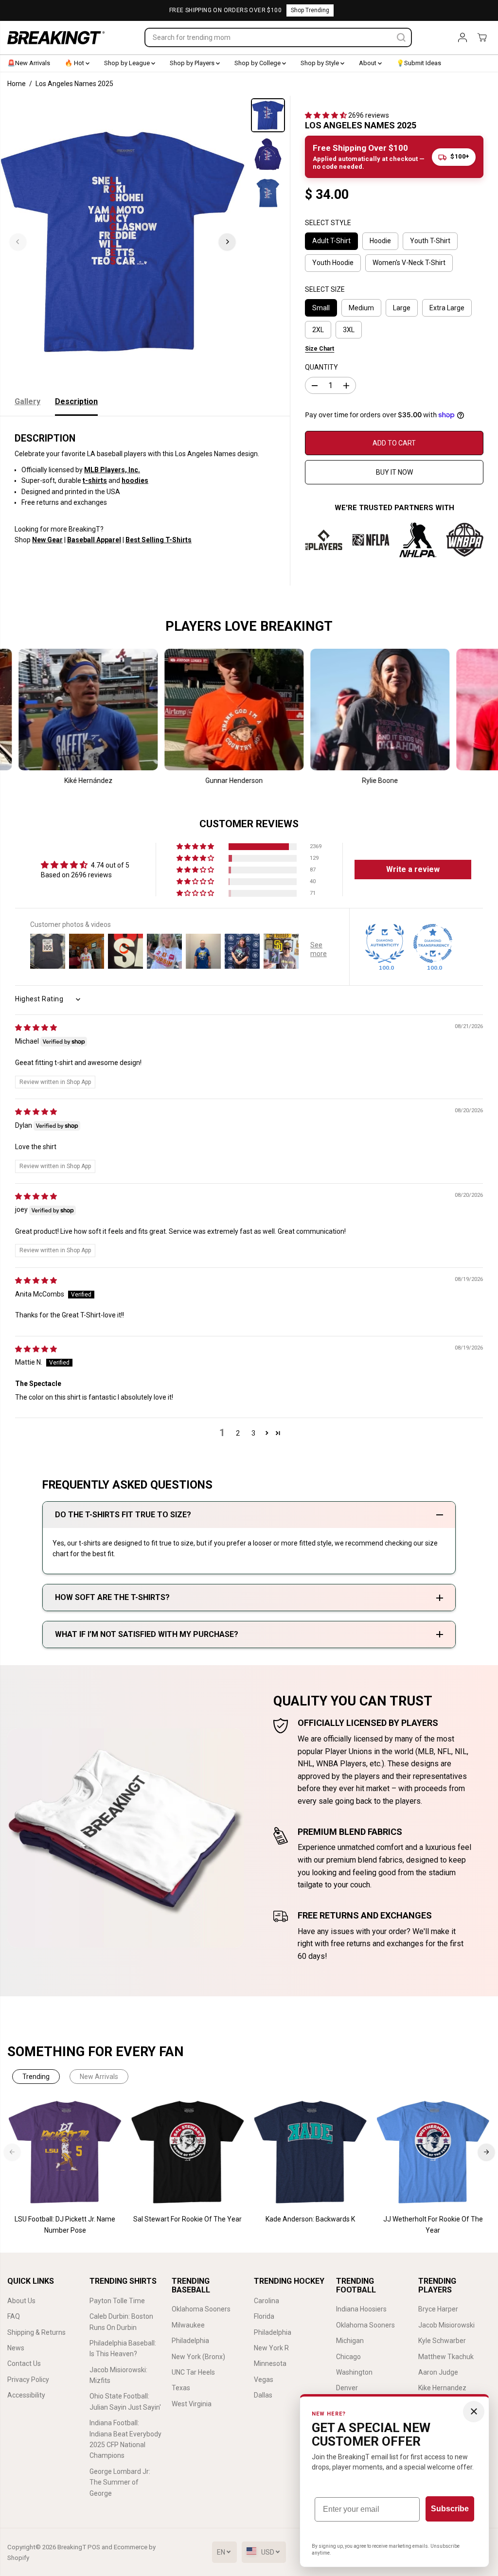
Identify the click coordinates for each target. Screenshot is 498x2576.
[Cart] (482, 37)
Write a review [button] (413, 869)
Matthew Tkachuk (446, 2357)
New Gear (47, 540)
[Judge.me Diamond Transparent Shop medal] (433, 943)
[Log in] (462, 37)
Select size (325, 289)
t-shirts (95, 480)
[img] (36, 1028)
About (368, 63)
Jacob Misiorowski (446, 2325)
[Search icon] (401, 37)
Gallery (27, 401)
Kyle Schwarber (442, 2341)
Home (17, 84)
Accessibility (26, 2395)
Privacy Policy (28, 2380)
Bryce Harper (438, 2309)
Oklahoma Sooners (201, 2309)
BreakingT (72, 2547)
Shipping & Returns (36, 2332)
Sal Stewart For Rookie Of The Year (187, 2219)
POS (94, 2547)
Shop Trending (310, 10)
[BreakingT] (56, 38)
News (16, 2348)
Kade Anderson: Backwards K (310, 2219)
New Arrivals (99, 2077)
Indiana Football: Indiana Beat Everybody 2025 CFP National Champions (125, 2439)
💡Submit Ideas (419, 63)
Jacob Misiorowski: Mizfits (118, 2375)
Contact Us (24, 2363)
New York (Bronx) (198, 2357)
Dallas (263, 2395)
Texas (181, 2388)
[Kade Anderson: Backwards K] (310, 2152)
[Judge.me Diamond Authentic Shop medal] (385, 943)
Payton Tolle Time (117, 2301)
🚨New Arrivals (29, 63)
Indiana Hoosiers (361, 2309)
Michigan (350, 2341)
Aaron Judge (438, 2372)
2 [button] (238, 1433)
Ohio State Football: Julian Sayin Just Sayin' (125, 2401)
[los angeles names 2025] (123, 242)
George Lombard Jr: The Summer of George (120, 2482)
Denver (347, 2388)
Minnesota (270, 2363)
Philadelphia (190, 2341)
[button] (327, 115)
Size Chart (320, 349)
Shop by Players (193, 63)
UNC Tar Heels (193, 2372)
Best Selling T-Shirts (159, 540)
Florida (264, 2316)
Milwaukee (188, 2325)
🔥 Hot (75, 63)
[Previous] (18, 242)
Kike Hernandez (442, 2388)
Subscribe (450, 2509)
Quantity (321, 367)
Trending (36, 2077)
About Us (21, 2301)
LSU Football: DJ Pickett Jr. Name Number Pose (65, 2224)
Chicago (348, 2357)
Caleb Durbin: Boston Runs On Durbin (121, 2322)
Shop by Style (320, 63)
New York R (271, 2348)
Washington (354, 2372)
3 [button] (253, 1433)
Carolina (267, 2301)
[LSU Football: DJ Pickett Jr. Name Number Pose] (65, 2152)
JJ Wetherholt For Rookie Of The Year (433, 2224)
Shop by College (258, 63)
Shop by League (128, 63)
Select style (328, 223)
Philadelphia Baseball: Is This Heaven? (123, 2348)
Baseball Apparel (94, 540)
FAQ (14, 2316)
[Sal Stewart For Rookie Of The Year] (188, 2152)
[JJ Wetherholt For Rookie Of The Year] (433, 2152)
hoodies (135, 480)
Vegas (264, 2380)
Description (76, 401)
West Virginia (192, 2404)
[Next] (227, 242)
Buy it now (394, 472)
